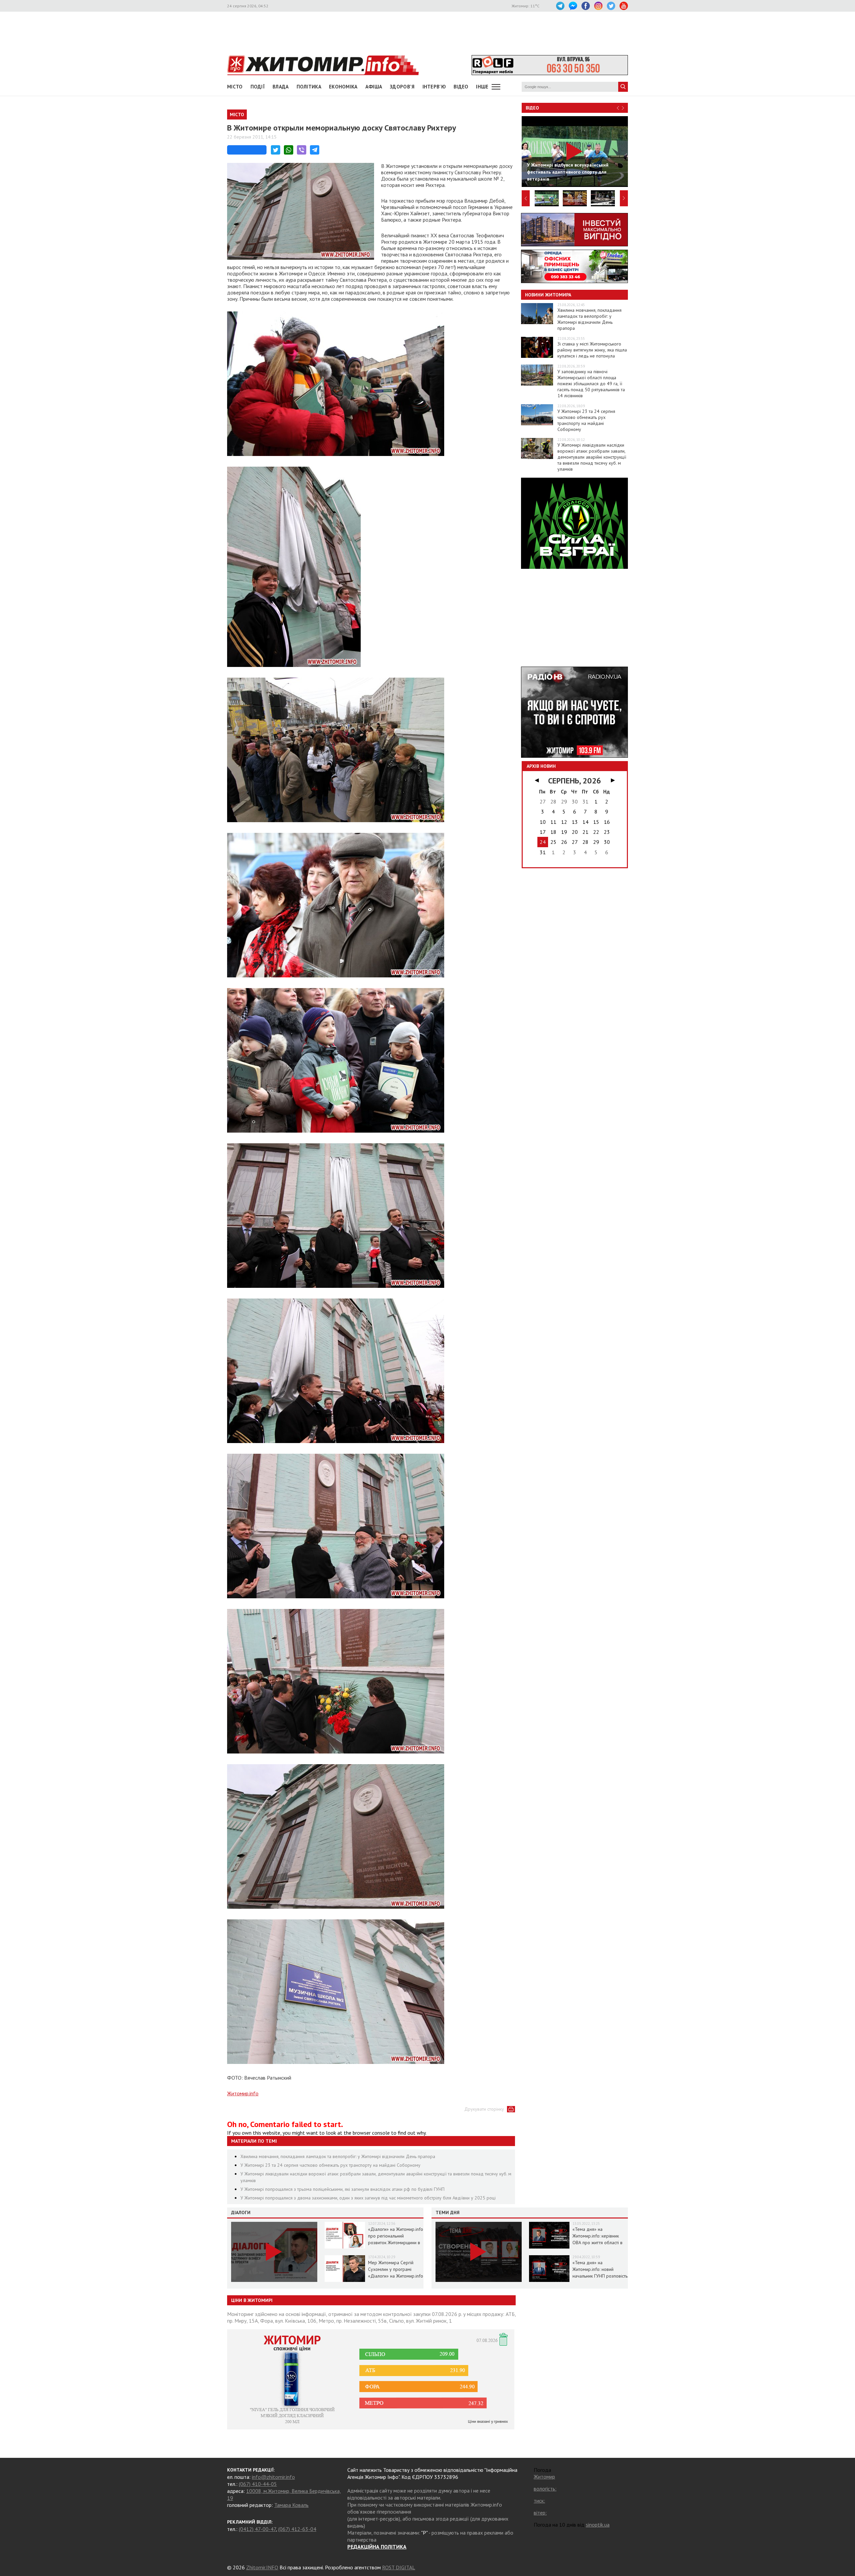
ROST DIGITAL (399, 2567)
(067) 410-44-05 (258, 2484)
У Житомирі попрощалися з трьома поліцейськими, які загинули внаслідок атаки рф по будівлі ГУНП (343, 2189)
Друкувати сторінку (484, 2109)
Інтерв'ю (434, 87)
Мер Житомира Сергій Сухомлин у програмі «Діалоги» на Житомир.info (396, 2269)
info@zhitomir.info (273, 2477)
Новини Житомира (548, 295)
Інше (482, 87)
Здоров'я (402, 87)
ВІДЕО (461, 87)
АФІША (374, 87)
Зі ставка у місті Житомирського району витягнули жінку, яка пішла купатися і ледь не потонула (592, 350)
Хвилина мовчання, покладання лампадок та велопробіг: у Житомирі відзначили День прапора (338, 2156)
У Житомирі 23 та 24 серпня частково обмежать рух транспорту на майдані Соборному (330, 2165)
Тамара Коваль (291, 2505)
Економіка (343, 87)
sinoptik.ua (598, 2525)
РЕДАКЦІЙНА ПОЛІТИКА (377, 2547)
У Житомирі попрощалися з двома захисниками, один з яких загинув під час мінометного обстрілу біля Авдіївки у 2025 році (368, 2198)
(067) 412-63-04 (297, 2529)
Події (258, 87)
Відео (532, 108)
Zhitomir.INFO (262, 2567)
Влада (281, 87)
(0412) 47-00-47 (257, 2529)
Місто (235, 87)
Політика (309, 87)
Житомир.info (243, 2093)
